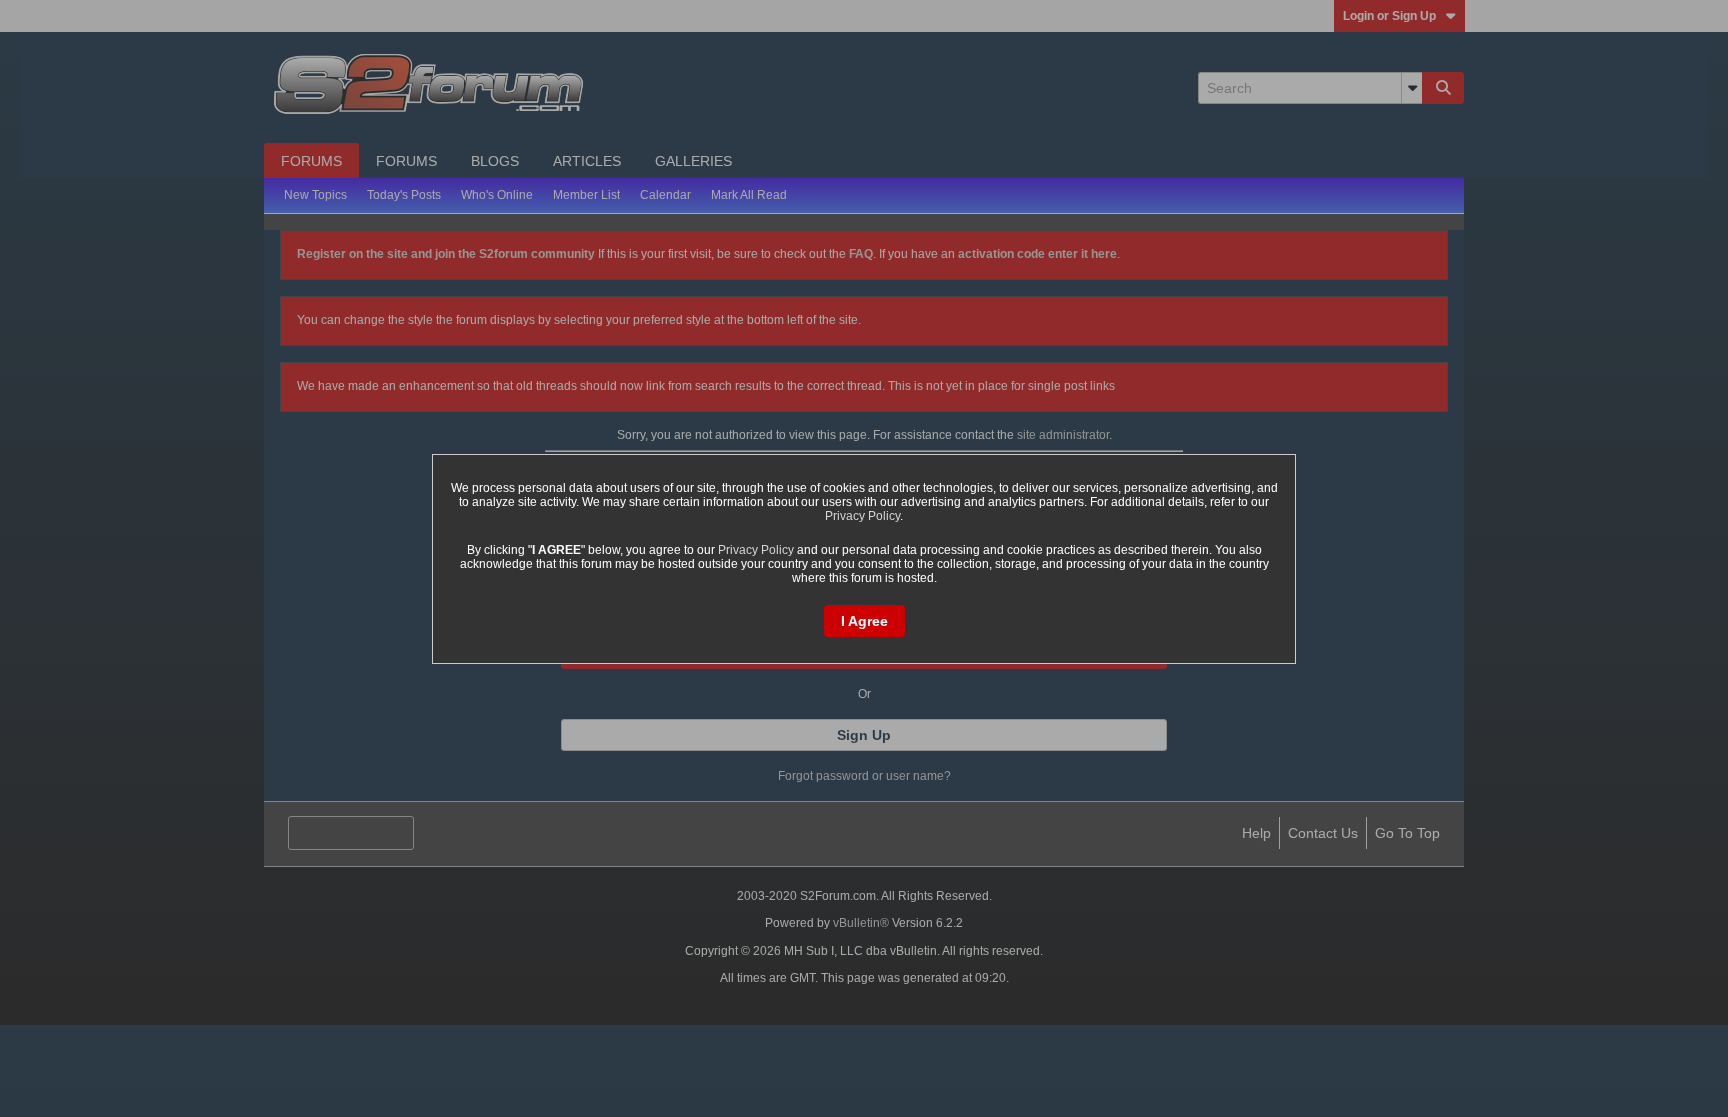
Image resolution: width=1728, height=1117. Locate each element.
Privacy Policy (862, 516)
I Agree (864, 621)
